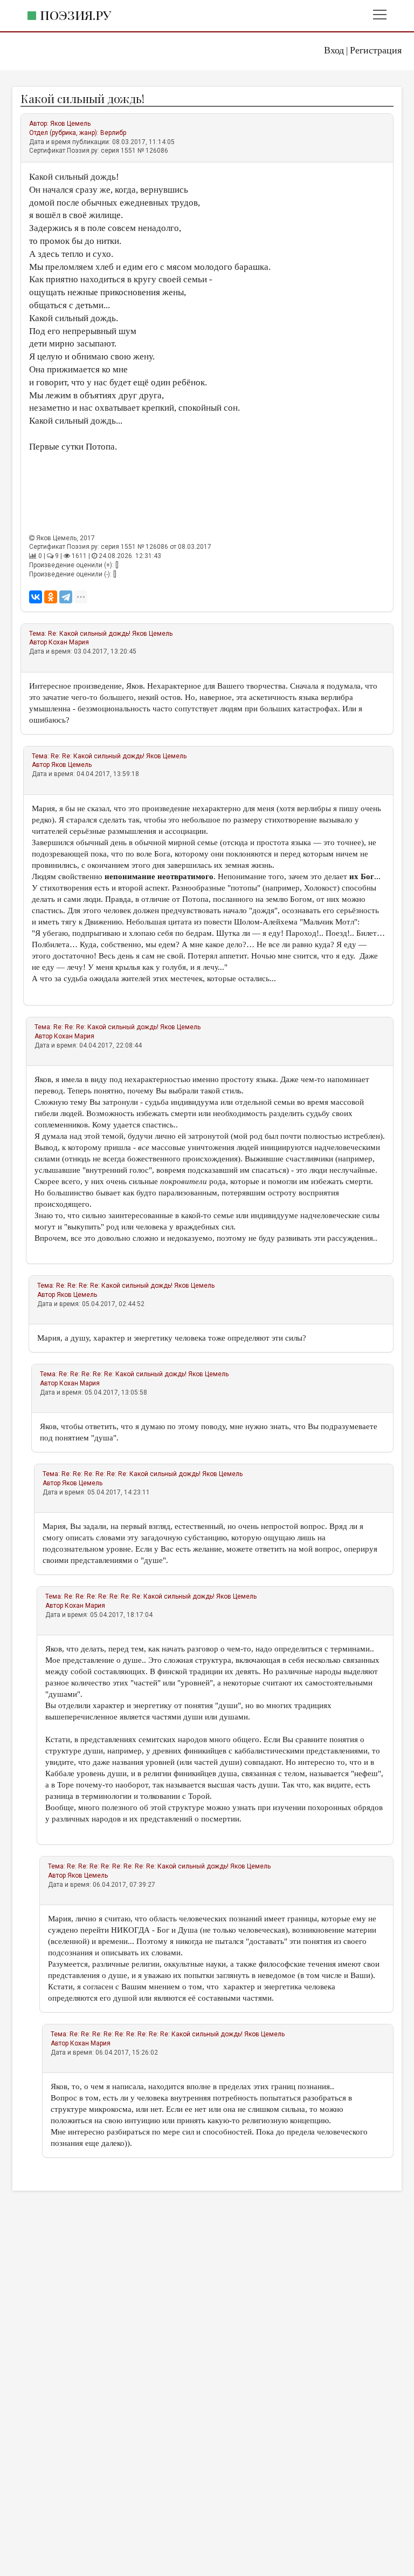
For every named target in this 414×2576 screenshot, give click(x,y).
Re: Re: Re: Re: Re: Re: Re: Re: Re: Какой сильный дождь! (156, 2034)
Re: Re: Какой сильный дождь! (98, 756)
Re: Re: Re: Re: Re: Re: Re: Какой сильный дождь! (139, 1596)
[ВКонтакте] (36, 597)
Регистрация (376, 50)
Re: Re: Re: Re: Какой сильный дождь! (114, 1286)
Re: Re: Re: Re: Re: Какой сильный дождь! (123, 1374)
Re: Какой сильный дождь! (89, 634)
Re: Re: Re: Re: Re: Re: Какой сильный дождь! (131, 1474)
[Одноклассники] (51, 597)
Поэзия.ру (75, 15)
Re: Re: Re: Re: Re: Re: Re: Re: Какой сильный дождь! (148, 1866)
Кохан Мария (69, 642)
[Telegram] (66, 597)
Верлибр (113, 133)
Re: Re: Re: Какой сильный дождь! (106, 1027)
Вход (334, 50)
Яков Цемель (70, 124)
